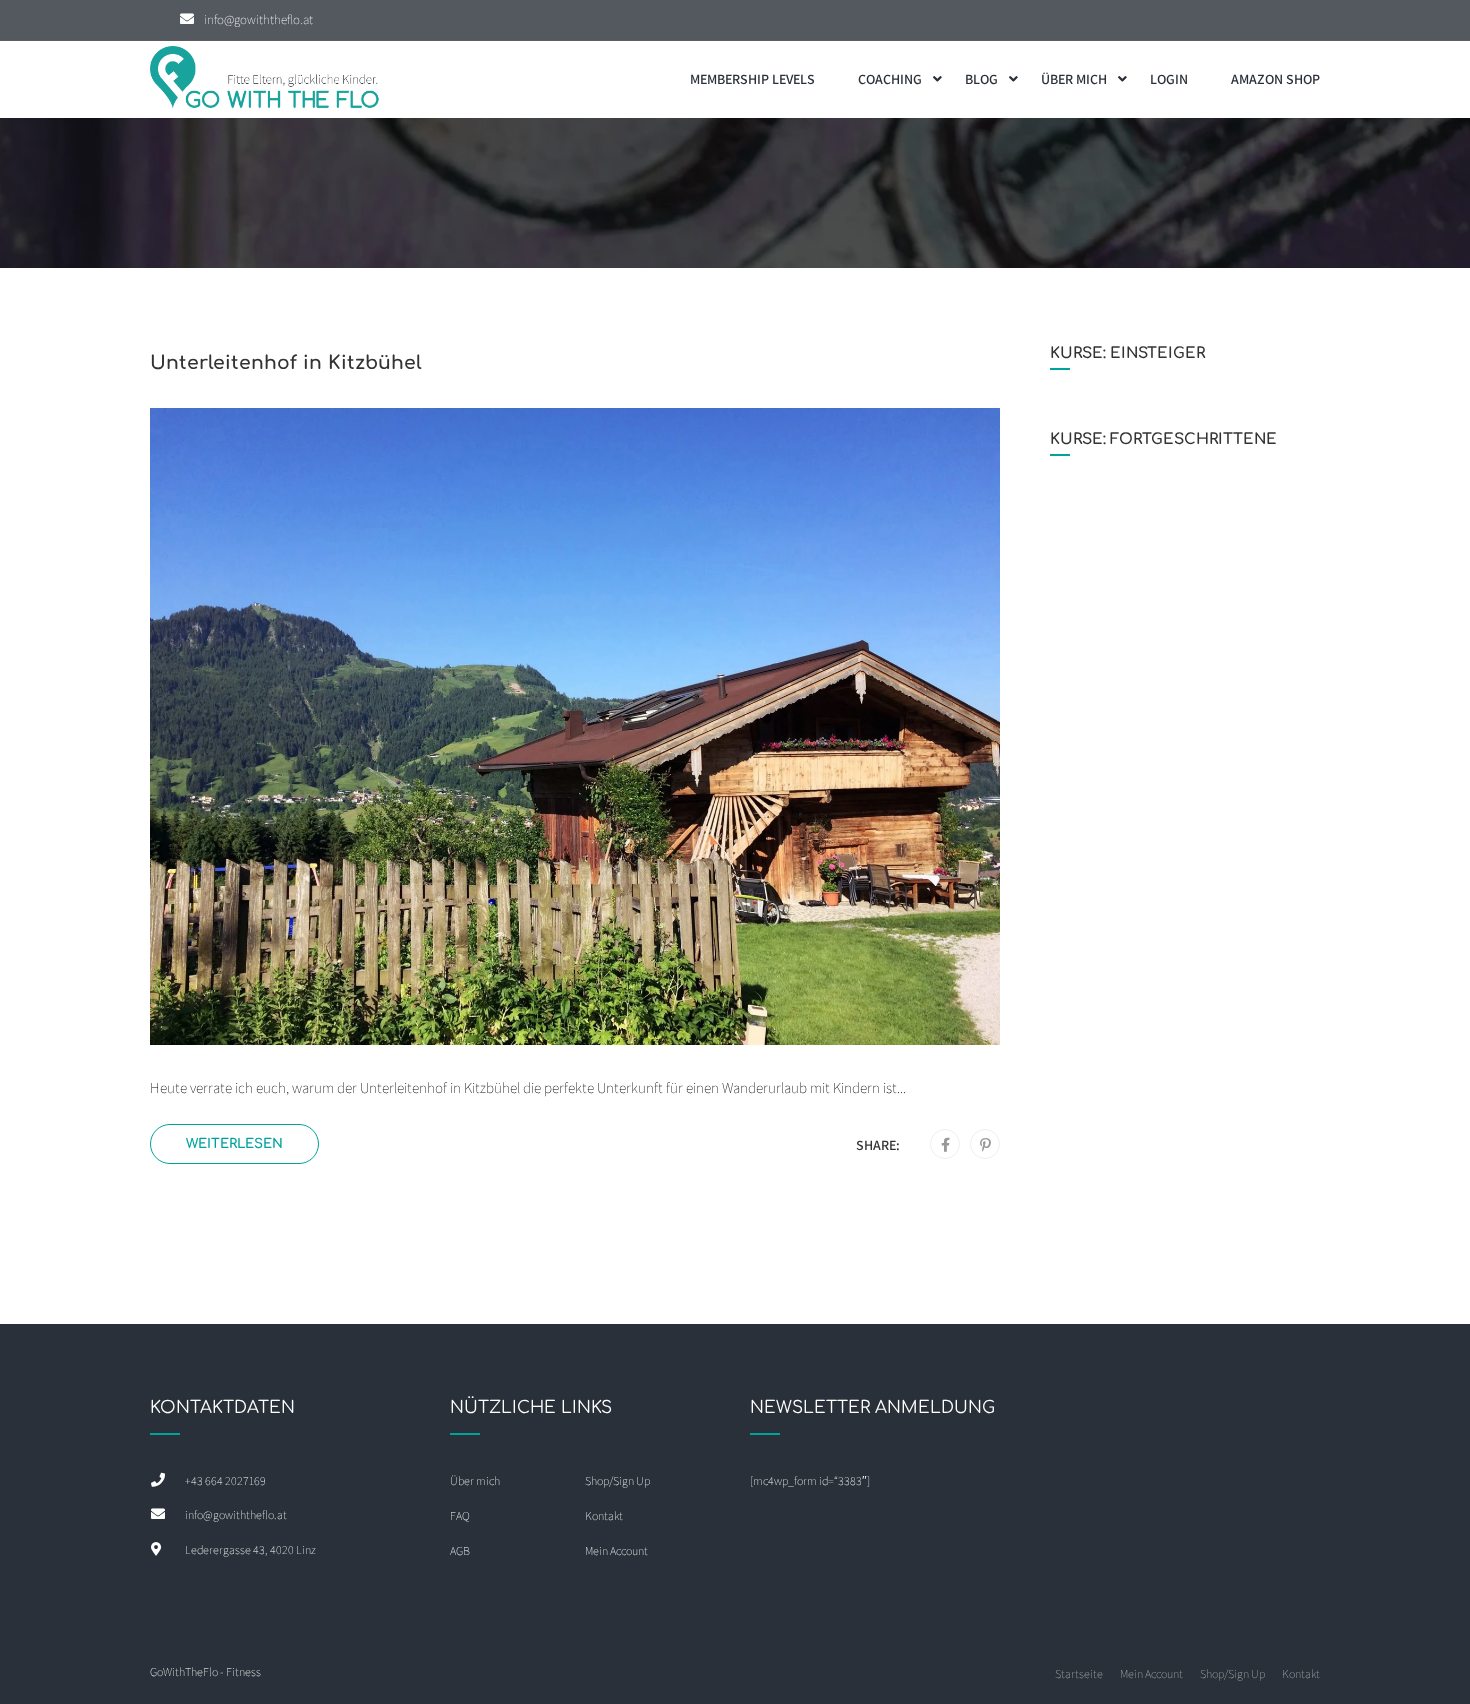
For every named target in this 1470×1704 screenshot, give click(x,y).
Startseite (1079, 1673)
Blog (981, 79)
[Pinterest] (985, 1145)
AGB (460, 1550)
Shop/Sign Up (617, 1480)
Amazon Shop (1275, 79)
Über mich (1074, 79)
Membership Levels (752, 79)
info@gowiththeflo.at (258, 19)
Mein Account (616, 1550)
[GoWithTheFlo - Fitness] (265, 79)
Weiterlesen (234, 1143)
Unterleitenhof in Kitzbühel (286, 362)
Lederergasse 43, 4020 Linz (250, 1549)
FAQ (460, 1515)
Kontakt (604, 1515)
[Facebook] (945, 1145)
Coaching (890, 79)
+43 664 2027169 (225, 1480)
